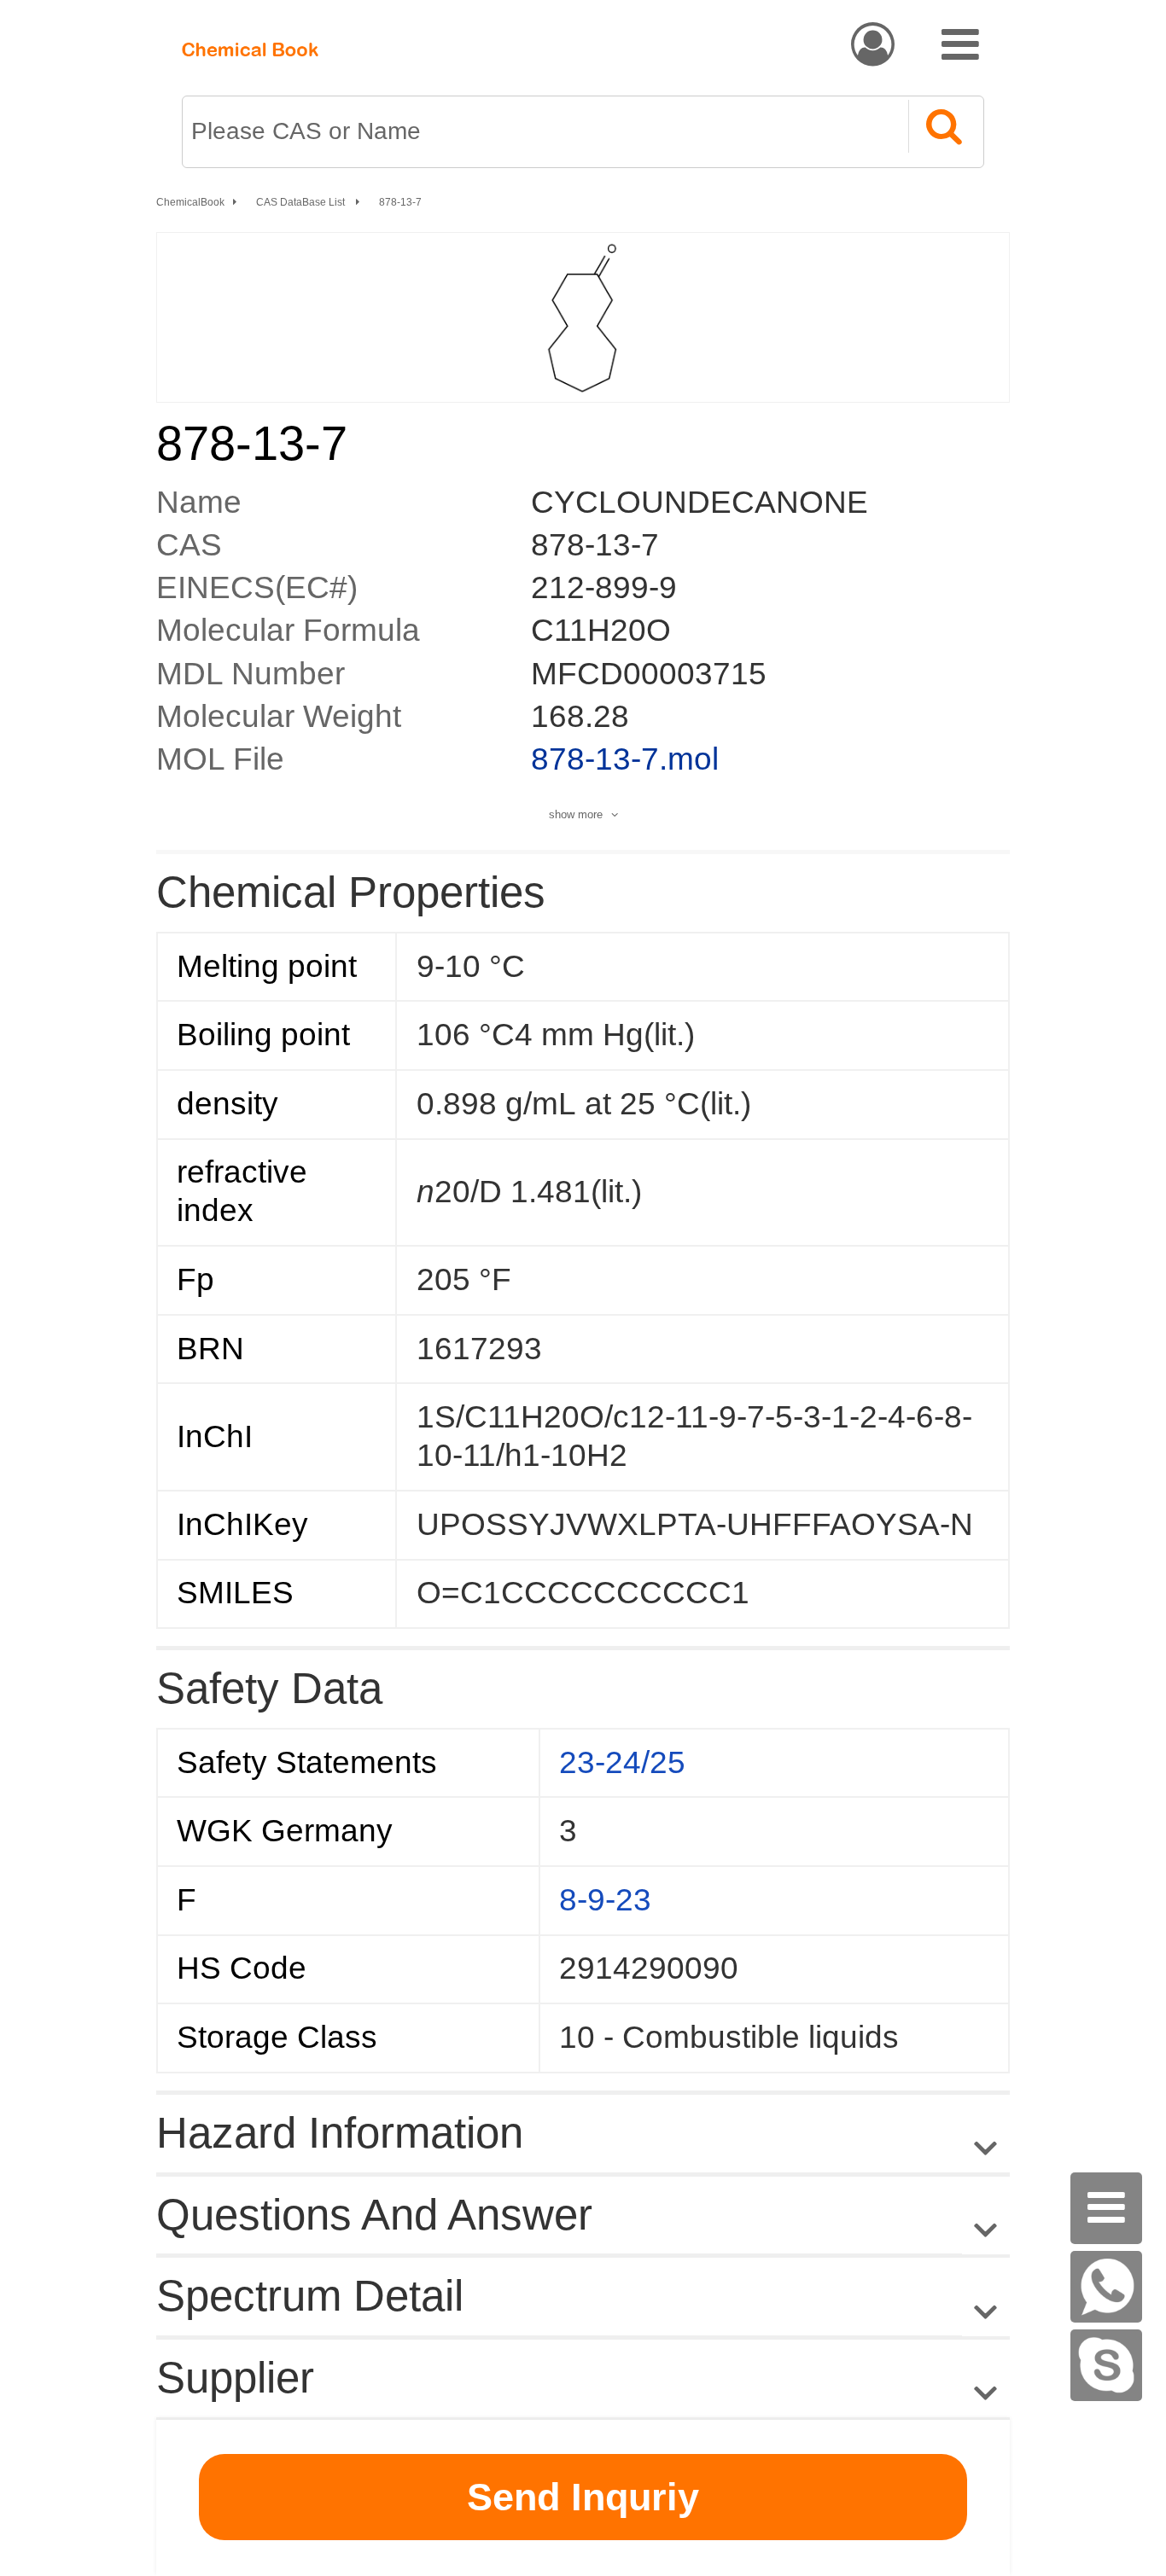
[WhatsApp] (1106, 2287)
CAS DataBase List (302, 202)
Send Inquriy (583, 2497)
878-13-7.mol (625, 759)
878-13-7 (400, 202)
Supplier (235, 2378)
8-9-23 (605, 1900)
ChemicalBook (190, 202)
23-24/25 (622, 1762)
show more (576, 814)
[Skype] (1106, 2365)
